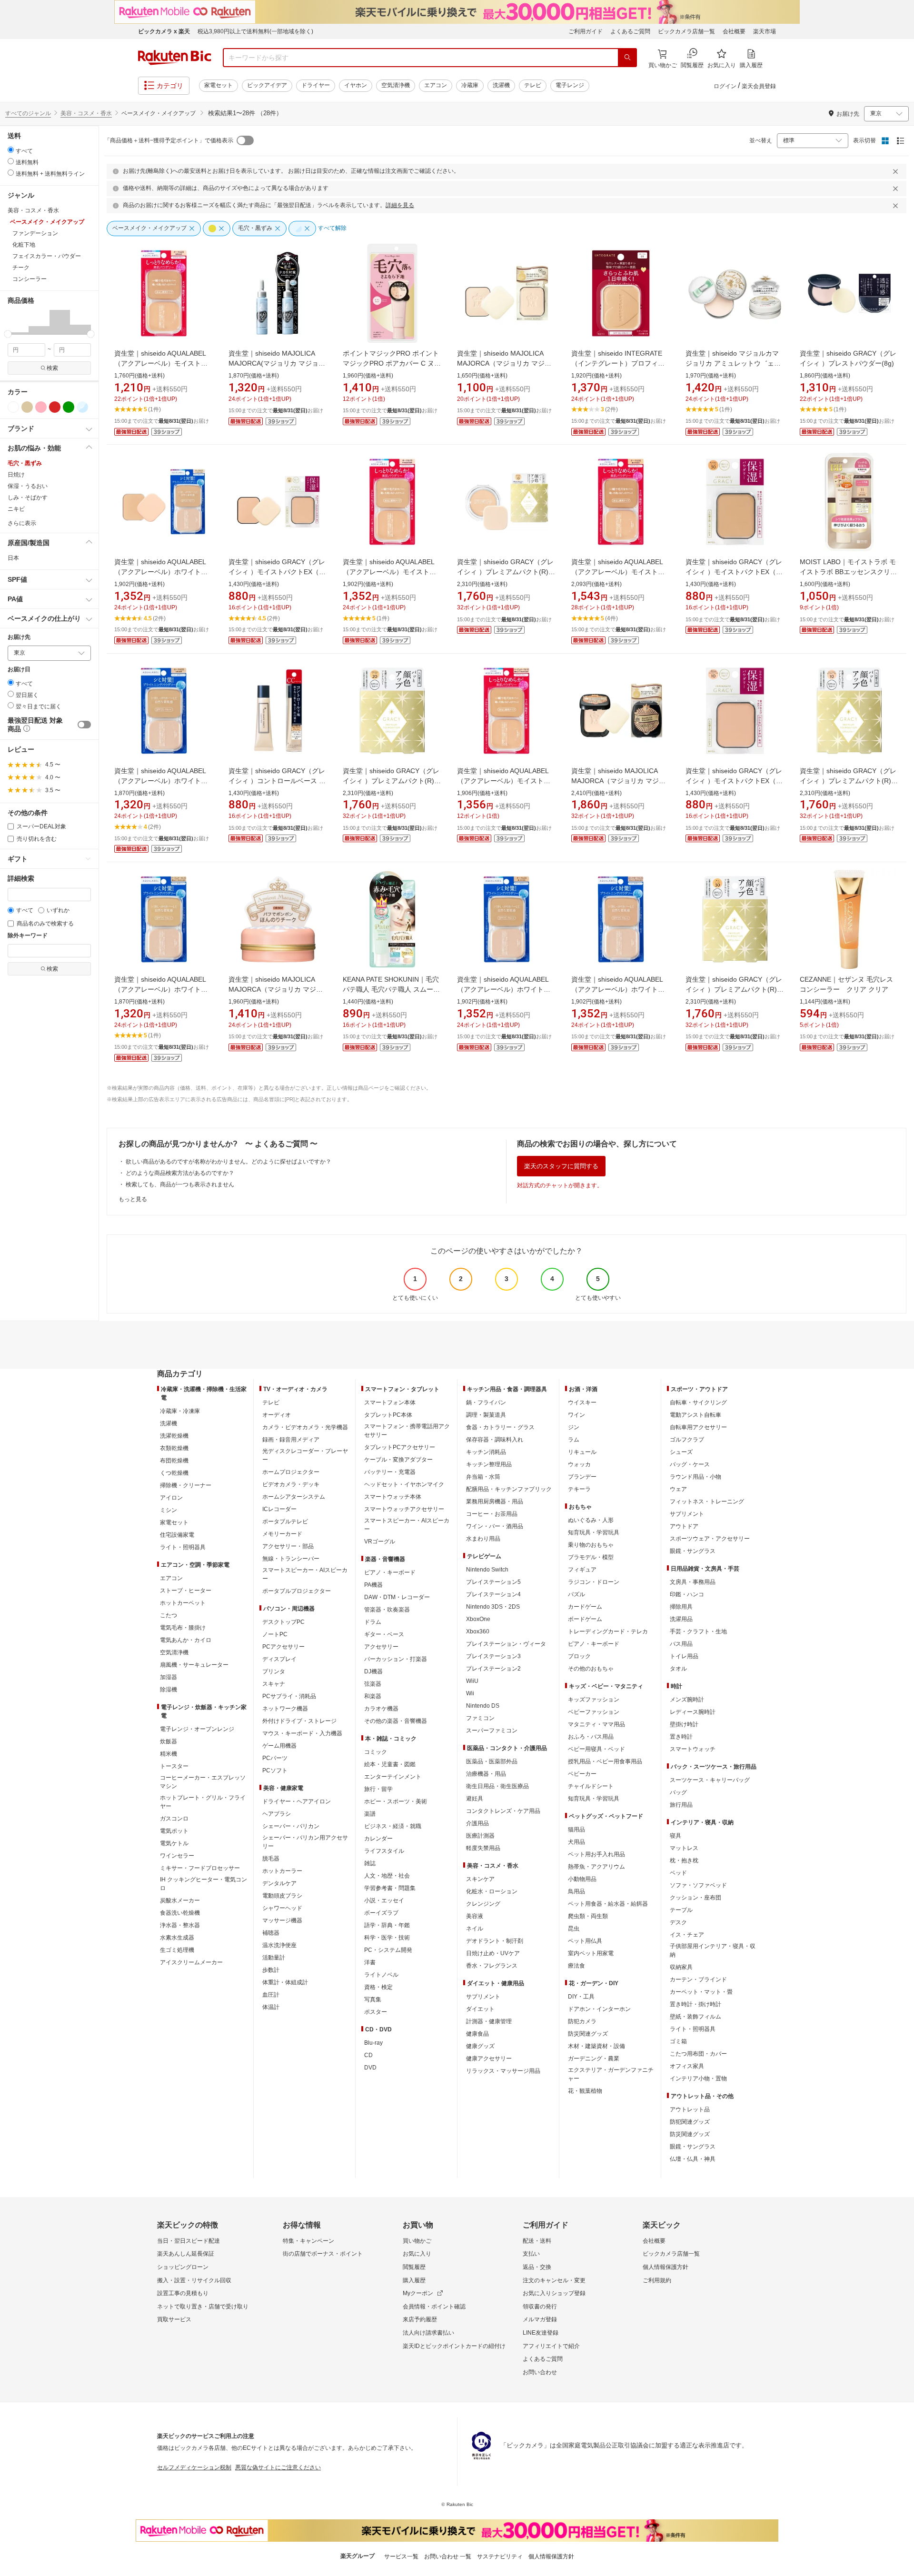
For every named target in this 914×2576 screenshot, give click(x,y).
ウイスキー (582, 1402)
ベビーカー (582, 1774)
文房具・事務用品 (693, 1582)
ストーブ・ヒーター (186, 1591)
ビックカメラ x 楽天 (164, 31)
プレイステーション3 (493, 1656)
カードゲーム (585, 1607)
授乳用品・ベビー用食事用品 (605, 1761)
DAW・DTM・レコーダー (397, 1597)
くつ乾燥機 (174, 1473)
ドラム (373, 1622)
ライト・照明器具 (183, 1547)
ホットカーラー (282, 1871)
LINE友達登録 (541, 2333)
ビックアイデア (267, 85)
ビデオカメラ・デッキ (291, 1484)
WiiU (472, 1681)
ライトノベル (381, 1975)
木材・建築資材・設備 (596, 2046)
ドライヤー (316, 85)
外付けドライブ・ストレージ (299, 1721)
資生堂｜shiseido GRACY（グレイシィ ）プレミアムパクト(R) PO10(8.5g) (848, 781)
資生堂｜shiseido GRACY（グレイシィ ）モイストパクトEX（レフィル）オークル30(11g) (734, 572)
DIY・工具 (581, 1997)
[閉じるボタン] (897, 171)
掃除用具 (681, 1607)
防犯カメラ (582, 2021)
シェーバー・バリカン (291, 1826)
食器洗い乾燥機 (180, 1913)
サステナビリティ (500, 2556)
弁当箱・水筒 (483, 1477)
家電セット (219, 85)
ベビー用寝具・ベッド (596, 1749)
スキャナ (274, 1684)
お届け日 (19, 670)
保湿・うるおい (28, 486)
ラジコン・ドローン (594, 1582)
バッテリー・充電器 (390, 1472)
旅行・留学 (378, 1789)
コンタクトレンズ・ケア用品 (503, 1811)
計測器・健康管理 (489, 2021)
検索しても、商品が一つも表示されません (180, 1184)
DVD (370, 2068)
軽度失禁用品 (483, 1848)
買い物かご (417, 2241)
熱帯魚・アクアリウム (596, 1867)
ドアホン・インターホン (599, 2009)
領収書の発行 (540, 2307)
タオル (678, 1669)
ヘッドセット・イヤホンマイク (404, 1484)
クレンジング (483, 1904)
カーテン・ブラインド (698, 1979)
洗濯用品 (681, 1619)
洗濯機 (501, 85)
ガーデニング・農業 (594, 2059)
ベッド (678, 1873)
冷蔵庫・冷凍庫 (180, 1411)
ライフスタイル (384, 1851)
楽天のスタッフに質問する (561, 1166)
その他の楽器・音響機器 (396, 1721)
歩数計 (271, 1970)
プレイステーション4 (493, 1594)
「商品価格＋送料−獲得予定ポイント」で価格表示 (169, 140)
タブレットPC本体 (388, 1415)
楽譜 (370, 1814)
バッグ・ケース (690, 1464)
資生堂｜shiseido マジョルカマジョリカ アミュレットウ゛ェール (733, 363)
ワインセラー (177, 1856)
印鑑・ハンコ (687, 1594)
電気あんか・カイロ (186, 1640)
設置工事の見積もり (183, 2293)
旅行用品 (681, 1805)
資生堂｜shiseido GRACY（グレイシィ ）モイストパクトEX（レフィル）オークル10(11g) (277, 572)
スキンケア (480, 1879)
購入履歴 (414, 2280)
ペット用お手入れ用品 (596, 1854)
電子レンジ (570, 85)
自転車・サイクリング (698, 1402)
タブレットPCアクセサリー (400, 1447)
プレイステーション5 (493, 1582)
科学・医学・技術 (387, 1938)
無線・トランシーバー (291, 1559)
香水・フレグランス (492, 1966)
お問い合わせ (540, 2372)
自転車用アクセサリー (698, 1427)
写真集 (373, 1999)
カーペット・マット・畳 (701, 1992)
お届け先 (19, 637)
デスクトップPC (283, 1622)
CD (368, 2055)
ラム (574, 1440)
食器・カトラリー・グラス (500, 1427)
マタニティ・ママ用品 (596, 1724)
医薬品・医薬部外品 (492, 1761)
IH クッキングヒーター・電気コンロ (204, 1884)
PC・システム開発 (388, 1950)
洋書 (370, 1962)
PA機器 (373, 1585)
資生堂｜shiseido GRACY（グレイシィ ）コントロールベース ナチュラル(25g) (277, 781)
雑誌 (370, 1863)
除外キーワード (28, 936)
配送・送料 (537, 2241)
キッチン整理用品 (489, 1464)
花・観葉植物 (585, 2091)
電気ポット (174, 1831)
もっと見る (133, 1199)
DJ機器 (373, 1671)
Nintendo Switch (487, 1570)
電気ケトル (174, 1843)
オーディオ (277, 1415)
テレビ (533, 85)
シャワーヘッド (282, 1908)
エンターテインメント (393, 1777)
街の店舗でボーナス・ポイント (323, 2254)
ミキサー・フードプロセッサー (200, 1868)
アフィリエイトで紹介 (551, 2346)
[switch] (84, 725)
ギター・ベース (384, 1634)
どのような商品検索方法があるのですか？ (180, 1173)
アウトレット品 (690, 2109)
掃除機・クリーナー (186, 1485)
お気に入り (417, 2254)
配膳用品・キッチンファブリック (509, 1489)
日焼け (16, 475)
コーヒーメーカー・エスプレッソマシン (203, 1782)
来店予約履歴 (420, 2319)
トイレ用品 (684, 1656)
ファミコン (480, 1718)
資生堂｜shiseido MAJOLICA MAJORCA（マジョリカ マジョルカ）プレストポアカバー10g (618, 781)
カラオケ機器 (381, 1709)
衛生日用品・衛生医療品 (497, 1786)
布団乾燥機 (174, 1461)
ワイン (576, 1415)
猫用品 (576, 1830)
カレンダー (378, 1839)
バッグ (678, 1792)
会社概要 (734, 31)
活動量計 (274, 1958)
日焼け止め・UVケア (493, 1953)
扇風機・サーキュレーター (194, 1665)
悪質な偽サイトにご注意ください (278, 2467)
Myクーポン (418, 2293)
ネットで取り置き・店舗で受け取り (203, 2307)
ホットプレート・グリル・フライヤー (203, 1802)
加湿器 (169, 1677)
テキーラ (579, 1489)
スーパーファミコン (492, 1731)
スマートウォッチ (693, 1749)
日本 (13, 558)
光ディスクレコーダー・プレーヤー (305, 1455)
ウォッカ (579, 1464)
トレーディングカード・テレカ (608, 1631)
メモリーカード (282, 1534)
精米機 (169, 1754)
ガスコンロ (174, 1819)
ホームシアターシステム (294, 1497)
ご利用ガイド (586, 31)
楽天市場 (765, 31)
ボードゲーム (585, 1619)
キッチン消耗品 (486, 1452)
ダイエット (480, 2009)
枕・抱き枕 (684, 1860)
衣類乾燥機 (174, 1448)
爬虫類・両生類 (588, 1916)
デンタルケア (279, 1883)
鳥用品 (576, 1891)
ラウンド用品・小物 (695, 1477)
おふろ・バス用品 (591, 1737)
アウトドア (684, 1526)
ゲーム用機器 (279, 1746)
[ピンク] (41, 407)
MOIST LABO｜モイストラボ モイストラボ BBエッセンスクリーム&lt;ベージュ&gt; (848, 572)
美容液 (475, 1916)
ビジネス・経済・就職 (393, 1826)
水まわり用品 (483, 1539)
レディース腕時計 (693, 1712)
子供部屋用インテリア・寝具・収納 (713, 1950)
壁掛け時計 (684, 1724)
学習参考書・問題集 (390, 1888)
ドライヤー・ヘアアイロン (297, 1801)
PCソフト (275, 1770)
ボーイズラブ (381, 1913)
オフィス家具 (687, 2066)
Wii (470, 1693)
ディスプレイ (279, 1659)
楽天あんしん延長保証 (186, 2254)
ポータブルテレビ (285, 1522)
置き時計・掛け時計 (695, 2004)
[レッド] (55, 407)
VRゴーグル (380, 1542)
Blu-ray (373, 2043)
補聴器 (271, 1933)
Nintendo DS (483, 1706)
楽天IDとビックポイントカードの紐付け (454, 2346)
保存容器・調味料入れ (495, 1440)
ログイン (725, 86)
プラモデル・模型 (591, 1557)
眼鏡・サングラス (693, 1551)
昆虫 (574, 1929)
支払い (531, 2254)
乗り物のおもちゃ (591, 1545)
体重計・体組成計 (285, 1982)
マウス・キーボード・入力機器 (302, 1733)
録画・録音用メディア (291, 1440)
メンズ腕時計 (687, 1700)
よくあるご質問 (630, 31)
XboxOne (478, 1619)
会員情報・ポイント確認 (434, 2307)
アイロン (171, 1498)
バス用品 (681, 1644)
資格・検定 (378, 1987)
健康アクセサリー (489, 2059)
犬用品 (576, 1842)
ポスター (376, 2012)
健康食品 (477, 2034)
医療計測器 (480, 1836)
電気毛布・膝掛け (183, 1628)
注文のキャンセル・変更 (554, 2280)
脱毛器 (271, 1859)
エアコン (436, 85)
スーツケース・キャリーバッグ (710, 1780)
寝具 (676, 1836)
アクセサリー (381, 1647)
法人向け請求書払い (428, 2333)
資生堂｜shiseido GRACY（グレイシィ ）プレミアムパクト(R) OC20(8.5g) (391, 781)
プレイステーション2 (493, 1669)
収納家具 (681, 1967)
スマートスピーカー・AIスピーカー (305, 1574)
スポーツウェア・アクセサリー (710, 1539)
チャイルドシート (591, 1786)
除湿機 (169, 1690)
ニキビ (16, 509)
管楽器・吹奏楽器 (387, 1610)
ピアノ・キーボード (390, 1572)
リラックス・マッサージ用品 (503, 2071)
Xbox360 (478, 1631)
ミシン (169, 1510)
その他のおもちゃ (591, 1669)
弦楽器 (373, 1684)
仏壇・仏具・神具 (693, 2159)
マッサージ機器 (282, 1920)
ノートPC (275, 1634)
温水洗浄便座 (279, 1945)
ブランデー (582, 1477)
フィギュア (582, 1570)
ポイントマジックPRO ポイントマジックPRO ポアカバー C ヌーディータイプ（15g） (392, 363)
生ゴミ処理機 (177, 1950)
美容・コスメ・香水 (86, 113)
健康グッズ (480, 2046)
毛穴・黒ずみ (25, 463)
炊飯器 (169, 1741)
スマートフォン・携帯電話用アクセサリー (407, 1431)
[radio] (11, 150)
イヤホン (356, 85)
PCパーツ (275, 1758)
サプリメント (483, 1997)
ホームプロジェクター (291, 1472)
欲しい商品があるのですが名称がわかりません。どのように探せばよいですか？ (228, 1162)
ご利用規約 (657, 2280)
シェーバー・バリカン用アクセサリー (305, 1842)
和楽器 (373, 1696)
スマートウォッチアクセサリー (404, 1509)
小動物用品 (582, 1879)
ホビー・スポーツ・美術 (396, 1801)
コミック (376, 1752)
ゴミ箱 (678, 2041)
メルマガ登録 (540, 2319)
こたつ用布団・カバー (698, 2054)
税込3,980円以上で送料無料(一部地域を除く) (255, 31)
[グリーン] (69, 407)
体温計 (271, 2007)
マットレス (684, 1848)
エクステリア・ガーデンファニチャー (611, 2074)
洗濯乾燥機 (174, 1436)
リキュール (582, 1452)
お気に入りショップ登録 (554, 2293)
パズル (576, 1594)
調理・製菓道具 (486, 1415)
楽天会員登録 (759, 86)
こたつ (169, 1615)
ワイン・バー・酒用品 (495, 1526)
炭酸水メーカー (180, 1900)
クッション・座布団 (695, 1898)
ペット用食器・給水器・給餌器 (608, 1904)
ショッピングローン (183, 2267)
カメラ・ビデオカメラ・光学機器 (305, 1427)
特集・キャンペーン (308, 2241)
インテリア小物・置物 (698, 2079)
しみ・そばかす (28, 497)
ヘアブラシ (277, 1814)
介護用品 (477, 1823)
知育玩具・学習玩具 (594, 1532)
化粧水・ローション (492, 1891)
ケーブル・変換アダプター (398, 1460)
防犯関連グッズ (690, 2122)
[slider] (8, 334)
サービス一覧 (401, 2556)
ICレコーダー (279, 1509)
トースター (174, 1766)
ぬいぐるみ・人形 (591, 1520)
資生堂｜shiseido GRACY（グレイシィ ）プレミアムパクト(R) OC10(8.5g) (505, 572)
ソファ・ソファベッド (698, 1885)
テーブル (681, 1910)
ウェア (678, 1489)
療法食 (576, 1966)
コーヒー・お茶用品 (492, 1514)
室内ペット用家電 (591, 1953)
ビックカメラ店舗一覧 (686, 31)
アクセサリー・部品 (288, 1546)
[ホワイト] (13, 407)
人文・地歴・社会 (387, 1876)
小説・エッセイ (384, 1900)
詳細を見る (400, 205)
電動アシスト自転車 (695, 1415)
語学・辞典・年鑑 (387, 1925)
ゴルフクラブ (687, 1440)
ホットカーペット (183, 1603)
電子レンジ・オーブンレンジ (197, 1729)
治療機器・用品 (486, 1774)
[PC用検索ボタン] (627, 58)
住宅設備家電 (177, 1535)
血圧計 (271, 1995)
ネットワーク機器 (285, 1709)
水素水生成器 (177, 1938)
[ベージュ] (27, 407)
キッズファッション (594, 1700)
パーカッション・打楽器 (396, 1659)
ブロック (579, 1656)
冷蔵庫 (470, 85)
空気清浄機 (396, 85)
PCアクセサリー (283, 1647)
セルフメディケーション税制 (194, 2467)
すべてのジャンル (28, 113)
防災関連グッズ (588, 2034)
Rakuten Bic (175, 58)
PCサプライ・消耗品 (289, 1696)
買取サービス (174, 2319)
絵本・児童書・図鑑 (390, 1764)
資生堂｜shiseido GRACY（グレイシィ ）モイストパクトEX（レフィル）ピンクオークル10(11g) (734, 781)
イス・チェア (687, 1935)
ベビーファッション (594, 1712)
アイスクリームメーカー (191, 1962)
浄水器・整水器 (180, 1925)
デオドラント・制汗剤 (495, 1941)
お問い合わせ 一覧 (448, 2556)
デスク (678, 1922)
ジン (574, 1427)
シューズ (681, 1452)
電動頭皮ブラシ (282, 1896)
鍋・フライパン (486, 1402)
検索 (52, 368)
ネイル (475, 1929)
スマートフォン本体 (390, 1402)
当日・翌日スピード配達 (189, 2241)
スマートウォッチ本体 (393, 1497)
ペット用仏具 (585, 1941)
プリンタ (274, 1671)
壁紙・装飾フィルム (695, 2017)
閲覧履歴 (414, 2267)
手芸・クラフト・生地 (698, 1631)
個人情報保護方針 (666, 2267)
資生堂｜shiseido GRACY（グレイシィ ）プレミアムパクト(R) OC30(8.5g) (734, 989)
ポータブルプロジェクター (297, 1591)
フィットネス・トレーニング (707, 1502)
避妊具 (475, 1799)
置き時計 (681, 1737)
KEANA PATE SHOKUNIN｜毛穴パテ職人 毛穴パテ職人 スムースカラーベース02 (391, 989)
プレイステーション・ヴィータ (506, 1644)
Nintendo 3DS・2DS (493, 1607)
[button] (18, 322)
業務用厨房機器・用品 (495, 1502)
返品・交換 (537, 2267)
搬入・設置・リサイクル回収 (194, 2280)
